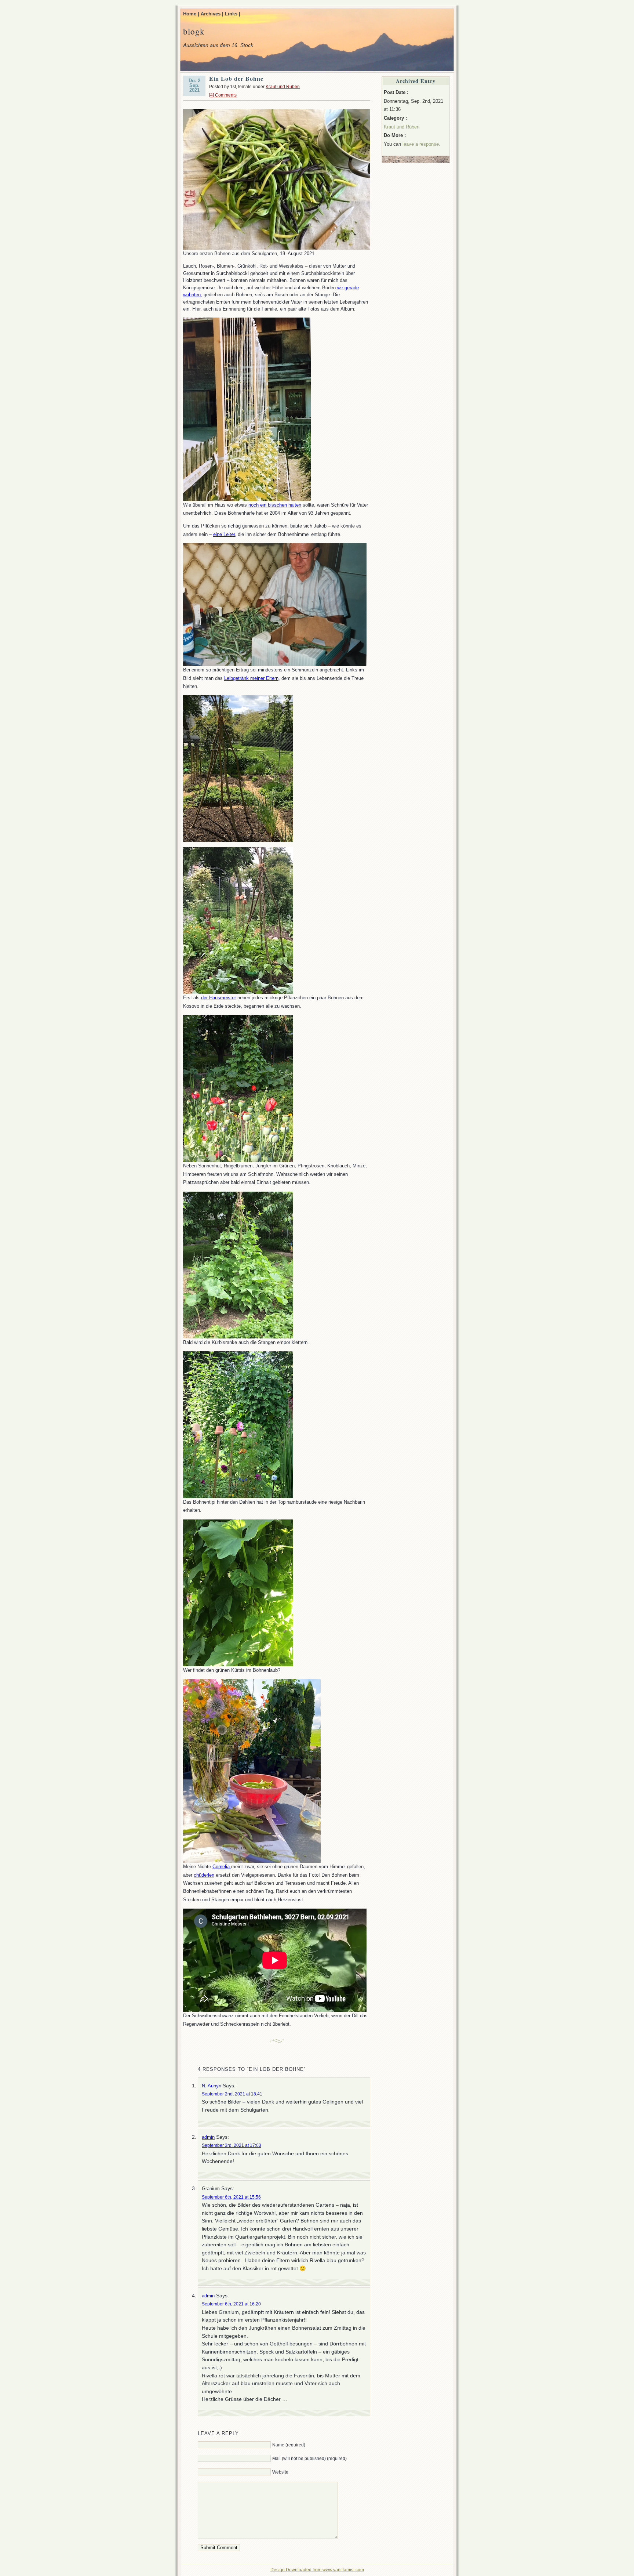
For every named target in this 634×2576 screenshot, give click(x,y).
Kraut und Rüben (283, 87)
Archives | (212, 14)
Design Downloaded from (296, 2570)
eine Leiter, (225, 534)
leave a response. (421, 144)
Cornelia (222, 1867)
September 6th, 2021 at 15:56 (231, 2197)
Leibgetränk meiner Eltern (251, 678)
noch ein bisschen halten (275, 505)
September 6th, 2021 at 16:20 (231, 2304)
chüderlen (204, 1875)
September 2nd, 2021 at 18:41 (232, 2094)
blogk (194, 31)
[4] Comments (223, 95)
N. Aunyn (212, 2086)
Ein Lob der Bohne (236, 78)
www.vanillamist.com (343, 2570)
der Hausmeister (218, 998)
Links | (233, 14)
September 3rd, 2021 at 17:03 (232, 2145)
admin (208, 2137)
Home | (191, 14)
